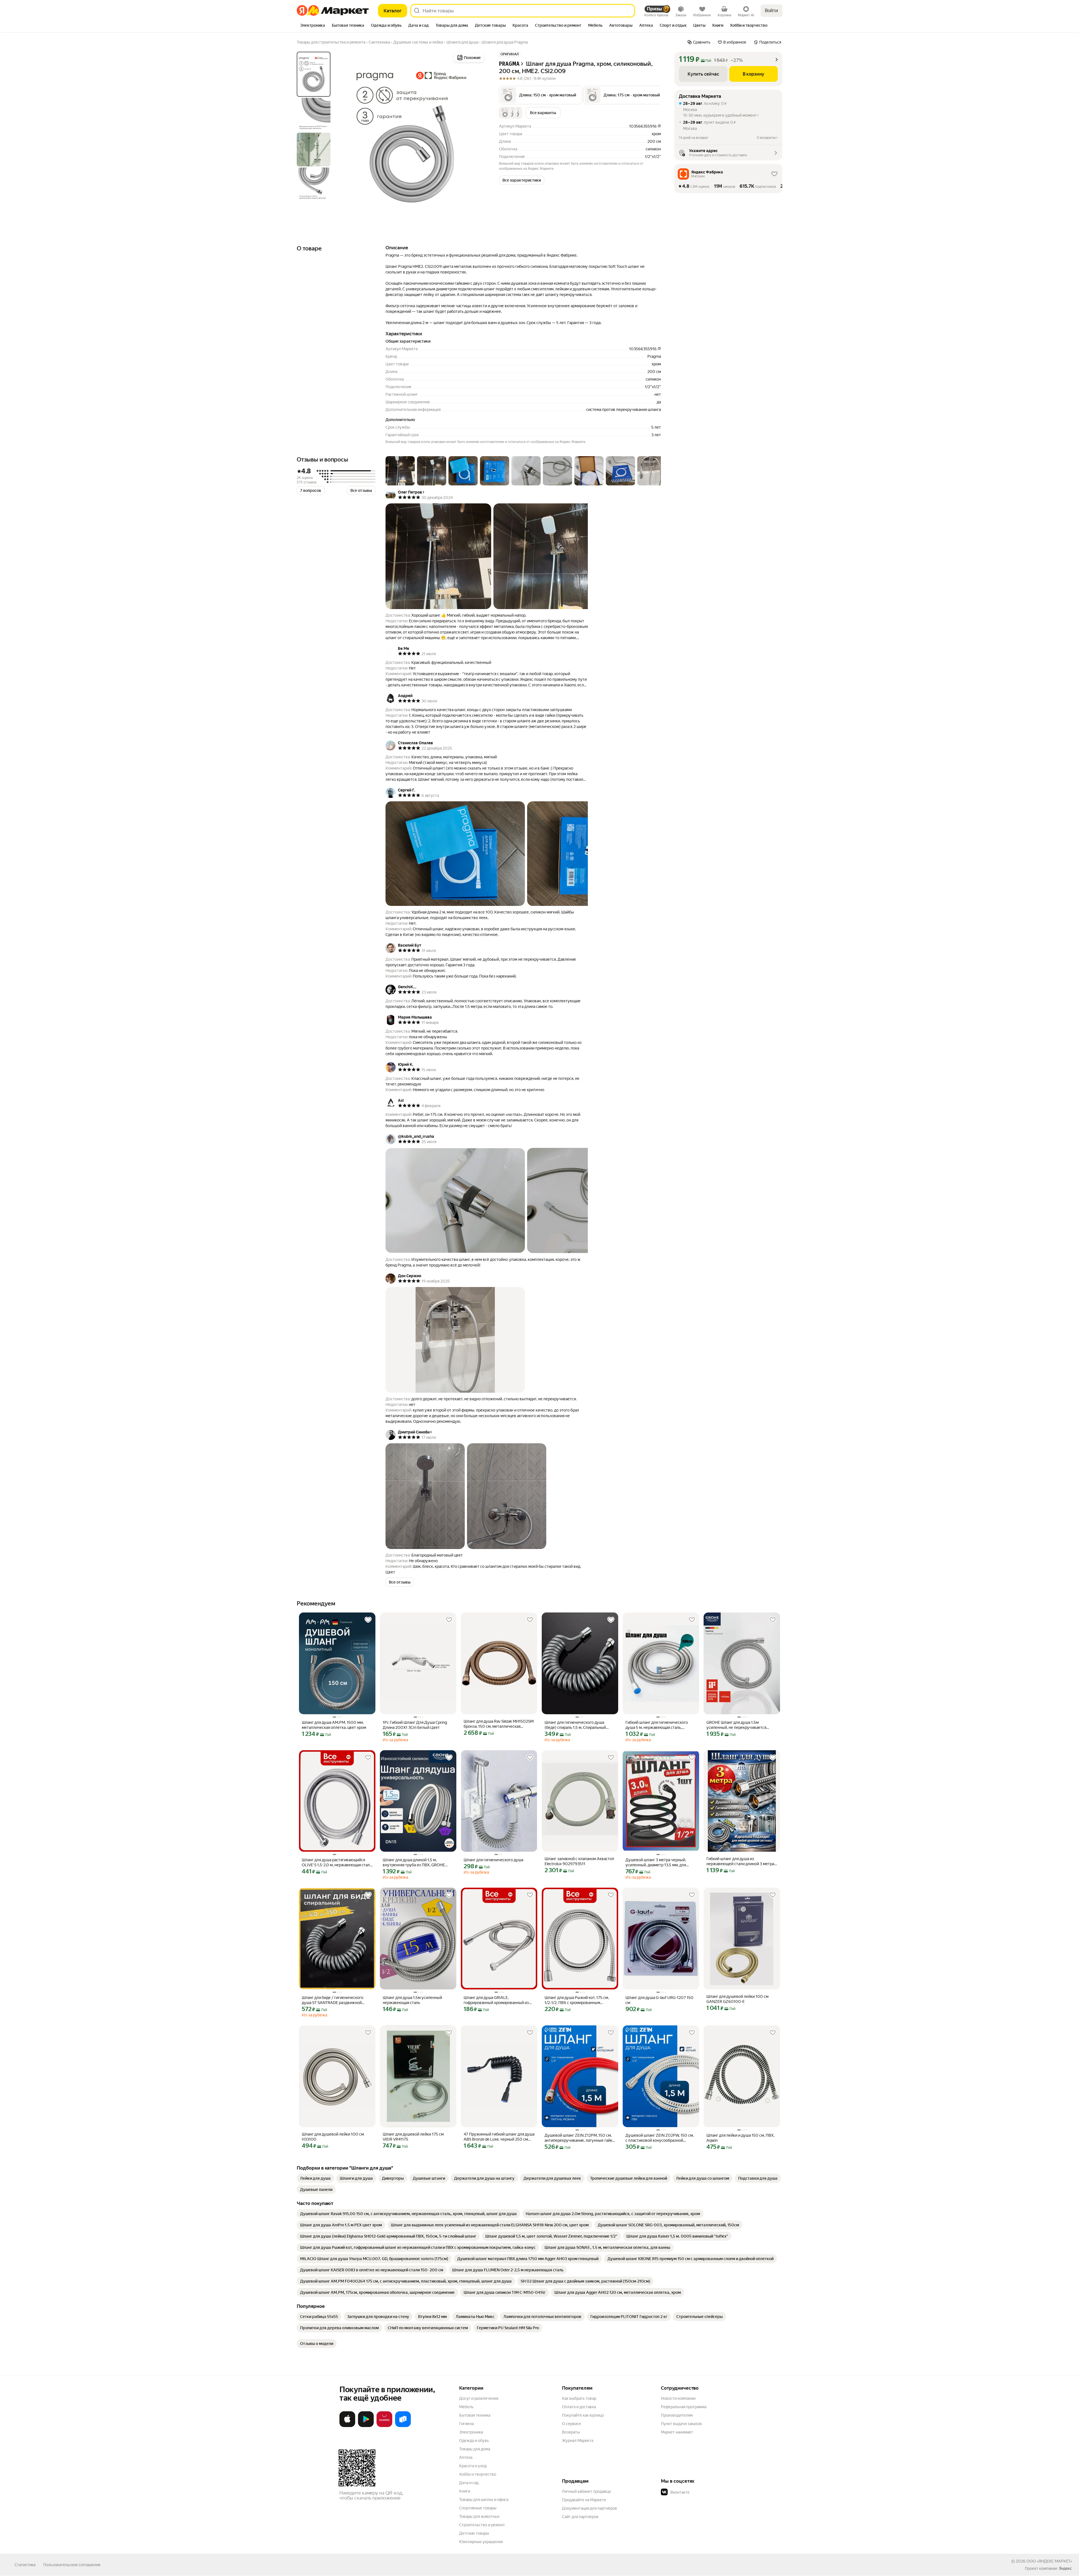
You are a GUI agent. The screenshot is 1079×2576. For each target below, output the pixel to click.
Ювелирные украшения (481, 2542)
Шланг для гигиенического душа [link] (493, 1860)
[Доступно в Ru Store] (403, 2426)
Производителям (677, 2415)
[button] (541, 95)
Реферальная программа (684, 2407)
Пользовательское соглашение (72, 2565)
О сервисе (572, 2424)
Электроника (471, 2432)
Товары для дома (475, 2449)
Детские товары (474, 2533)
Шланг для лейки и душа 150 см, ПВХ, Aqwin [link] (740, 2138)
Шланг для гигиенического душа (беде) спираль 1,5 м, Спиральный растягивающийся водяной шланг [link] (575, 1725)
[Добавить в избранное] (368, 1620)
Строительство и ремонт (482, 2525)
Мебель (466, 2407)
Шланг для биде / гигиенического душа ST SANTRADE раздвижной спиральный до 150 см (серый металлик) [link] (333, 2000)
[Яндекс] (1065, 2568)
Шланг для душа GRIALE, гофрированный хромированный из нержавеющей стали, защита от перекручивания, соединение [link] (496, 2000)
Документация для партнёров (590, 2508)
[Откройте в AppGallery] (384, 2426)
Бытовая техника (475, 2415)
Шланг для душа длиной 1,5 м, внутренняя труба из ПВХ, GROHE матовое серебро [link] (414, 1863)
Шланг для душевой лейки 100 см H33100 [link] (333, 2137)
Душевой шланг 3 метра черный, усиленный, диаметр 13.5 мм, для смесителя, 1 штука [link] (656, 1863)
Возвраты (571, 2432)
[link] (315, 2178)
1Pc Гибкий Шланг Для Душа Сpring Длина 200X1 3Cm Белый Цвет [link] (415, 1725)
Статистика (25, 2565)
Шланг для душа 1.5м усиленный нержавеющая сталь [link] (412, 2000)
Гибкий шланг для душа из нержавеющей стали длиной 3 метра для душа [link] (740, 1861)
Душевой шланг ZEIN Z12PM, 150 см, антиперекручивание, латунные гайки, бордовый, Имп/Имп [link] (580, 2138)
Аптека (466, 2457)
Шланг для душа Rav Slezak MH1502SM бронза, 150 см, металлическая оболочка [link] (499, 1724)
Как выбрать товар (579, 2398)
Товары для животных (479, 2516)
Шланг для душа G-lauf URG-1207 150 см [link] (659, 2000)
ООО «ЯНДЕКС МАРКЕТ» (1049, 2561)
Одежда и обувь (474, 2441)
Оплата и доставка (579, 2407)
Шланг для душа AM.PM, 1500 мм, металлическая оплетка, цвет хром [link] (334, 1725)
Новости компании (678, 2398)
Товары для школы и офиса (484, 2500)
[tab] (313, 26)
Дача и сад (469, 2483)
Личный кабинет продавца (586, 2491)
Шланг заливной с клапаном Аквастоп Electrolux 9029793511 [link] (579, 1861)
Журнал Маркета (578, 2441)
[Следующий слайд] (477, 136)
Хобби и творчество (478, 2474)
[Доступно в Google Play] (366, 2426)
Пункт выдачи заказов (681, 2424)
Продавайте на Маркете (584, 2500)
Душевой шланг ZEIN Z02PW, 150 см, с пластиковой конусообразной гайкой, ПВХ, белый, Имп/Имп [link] (660, 2138)
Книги (465, 2491)
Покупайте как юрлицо (583, 2415)
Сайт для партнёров (580, 2517)
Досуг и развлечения (479, 2398)
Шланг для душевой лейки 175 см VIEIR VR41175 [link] (413, 2137)
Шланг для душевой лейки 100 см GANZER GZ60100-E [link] (737, 1999)
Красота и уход (473, 2466)
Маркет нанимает (677, 2432)
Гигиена (466, 2424)
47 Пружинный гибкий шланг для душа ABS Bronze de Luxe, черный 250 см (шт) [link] (499, 2137)
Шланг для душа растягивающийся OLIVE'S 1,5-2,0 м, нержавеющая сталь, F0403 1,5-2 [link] (337, 1863)
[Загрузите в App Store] (347, 2426)
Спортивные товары (478, 2508)
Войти (771, 11)
